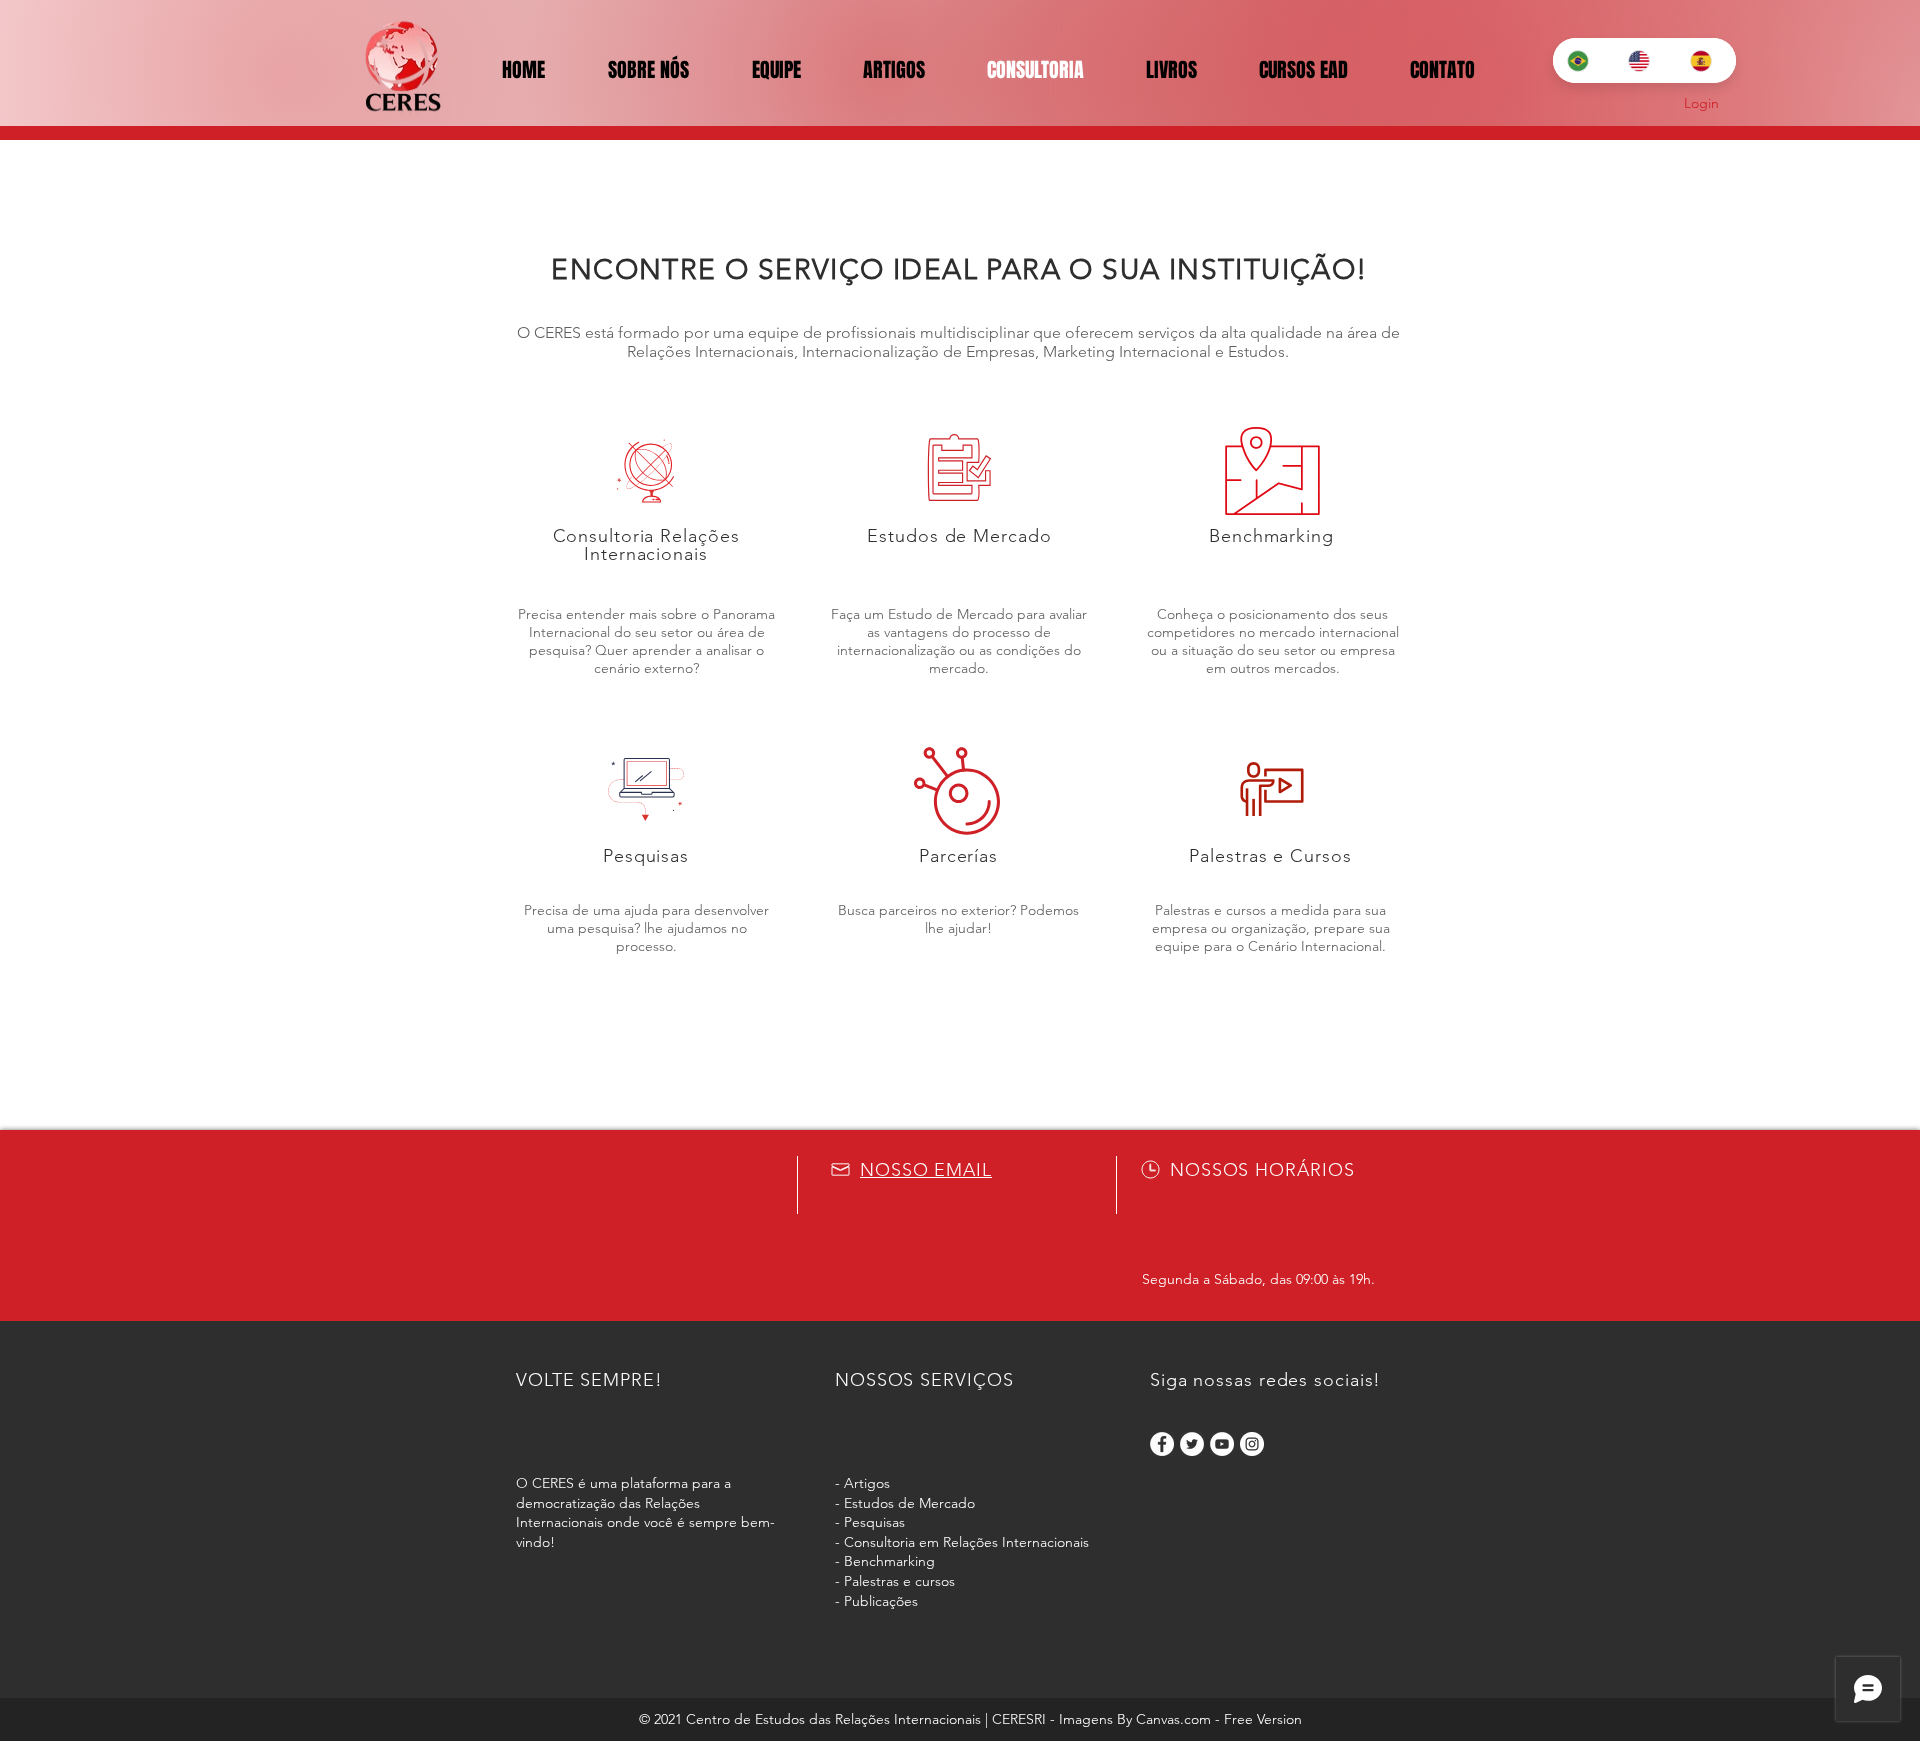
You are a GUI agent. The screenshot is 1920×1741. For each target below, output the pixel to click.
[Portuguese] (1583, 60)
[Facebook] (1162, 1444)
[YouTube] (1222, 1444)
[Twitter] (1192, 1444)
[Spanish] (1705, 60)
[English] (1643, 60)
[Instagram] (1252, 1444)
